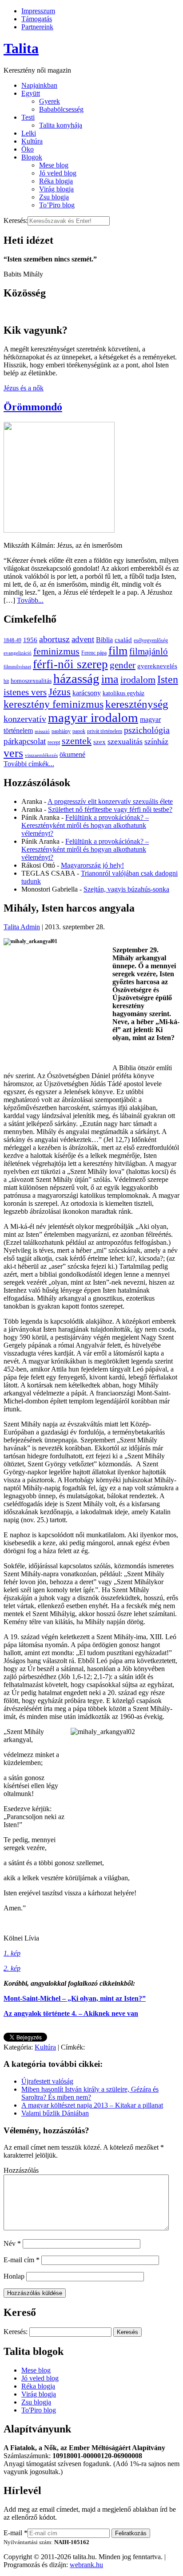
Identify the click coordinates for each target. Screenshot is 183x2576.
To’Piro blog (57, 205)
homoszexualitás (31, 681)
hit (6, 681)
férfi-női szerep (70, 664)
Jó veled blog (58, 173)
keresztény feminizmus (54, 704)
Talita (21, 48)
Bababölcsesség (61, 109)
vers (13, 753)
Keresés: (16, 220)
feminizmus (56, 651)
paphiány (61, 731)
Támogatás (37, 19)
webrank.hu (86, 2565)
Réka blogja (56, 181)
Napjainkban (39, 85)
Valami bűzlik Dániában (55, 2113)
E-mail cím (22, 2260)
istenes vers (25, 692)
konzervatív (25, 719)
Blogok (32, 157)
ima (110, 679)
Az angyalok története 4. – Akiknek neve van (71, 2013)
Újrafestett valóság (47, 2081)
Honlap (14, 2276)
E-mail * (16, 2533)
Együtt (31, 93)
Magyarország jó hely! (92, 865)
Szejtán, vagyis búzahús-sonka (126, 889)
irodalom (138, 680)
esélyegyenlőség (151, 640)
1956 (30, 640)
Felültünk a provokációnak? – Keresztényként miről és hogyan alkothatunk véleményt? (85, 825)
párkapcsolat (25, 741)
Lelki (29, 133)
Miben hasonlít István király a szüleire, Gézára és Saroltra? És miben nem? (90, 2093)
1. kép (12, 1953)
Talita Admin (22, 927)
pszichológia (147, 730)
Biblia (104, 640)
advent (83, 639)
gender (123, 665)
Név (12, 2243)
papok (79, 731)
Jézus (60, 692)
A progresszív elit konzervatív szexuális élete (110, 801)
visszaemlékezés (41, 755)
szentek (77, 741)
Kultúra (32, 141)
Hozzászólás (21, 2170)
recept (54, 742)
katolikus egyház (123, 693)
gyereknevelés (157, 666)
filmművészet (17, 667)
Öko (28, 149)
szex (99, 742)
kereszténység (137, 704)
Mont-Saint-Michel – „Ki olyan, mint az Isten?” (75, 1998)
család (123, 640)
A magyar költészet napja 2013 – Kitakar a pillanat (92, 2105)
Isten (168, 679)
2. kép (12, 1968)
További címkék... (29, 764)
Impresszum (38, 11)
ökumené (72, 754)
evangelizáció (18, 653)
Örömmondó (33, 407)
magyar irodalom (93, 717)
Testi (28, 117)
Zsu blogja (54, 197)
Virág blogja (56, 189)
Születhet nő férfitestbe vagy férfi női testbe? (110, 809)
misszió (42, 731)
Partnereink (37, 27)
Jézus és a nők (24, 388)
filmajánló (149, 651)
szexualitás (125, 741)
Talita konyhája (61, 125)
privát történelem (105, 731)
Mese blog (54, 165)
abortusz (54, 639)
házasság (76, 678)
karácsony (87, 693)
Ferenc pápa (94, 653)
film (118, 651)
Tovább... (30, 600)
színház (156, 741)
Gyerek (50, 101)
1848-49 (12, 640)
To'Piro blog (39, 2410)
